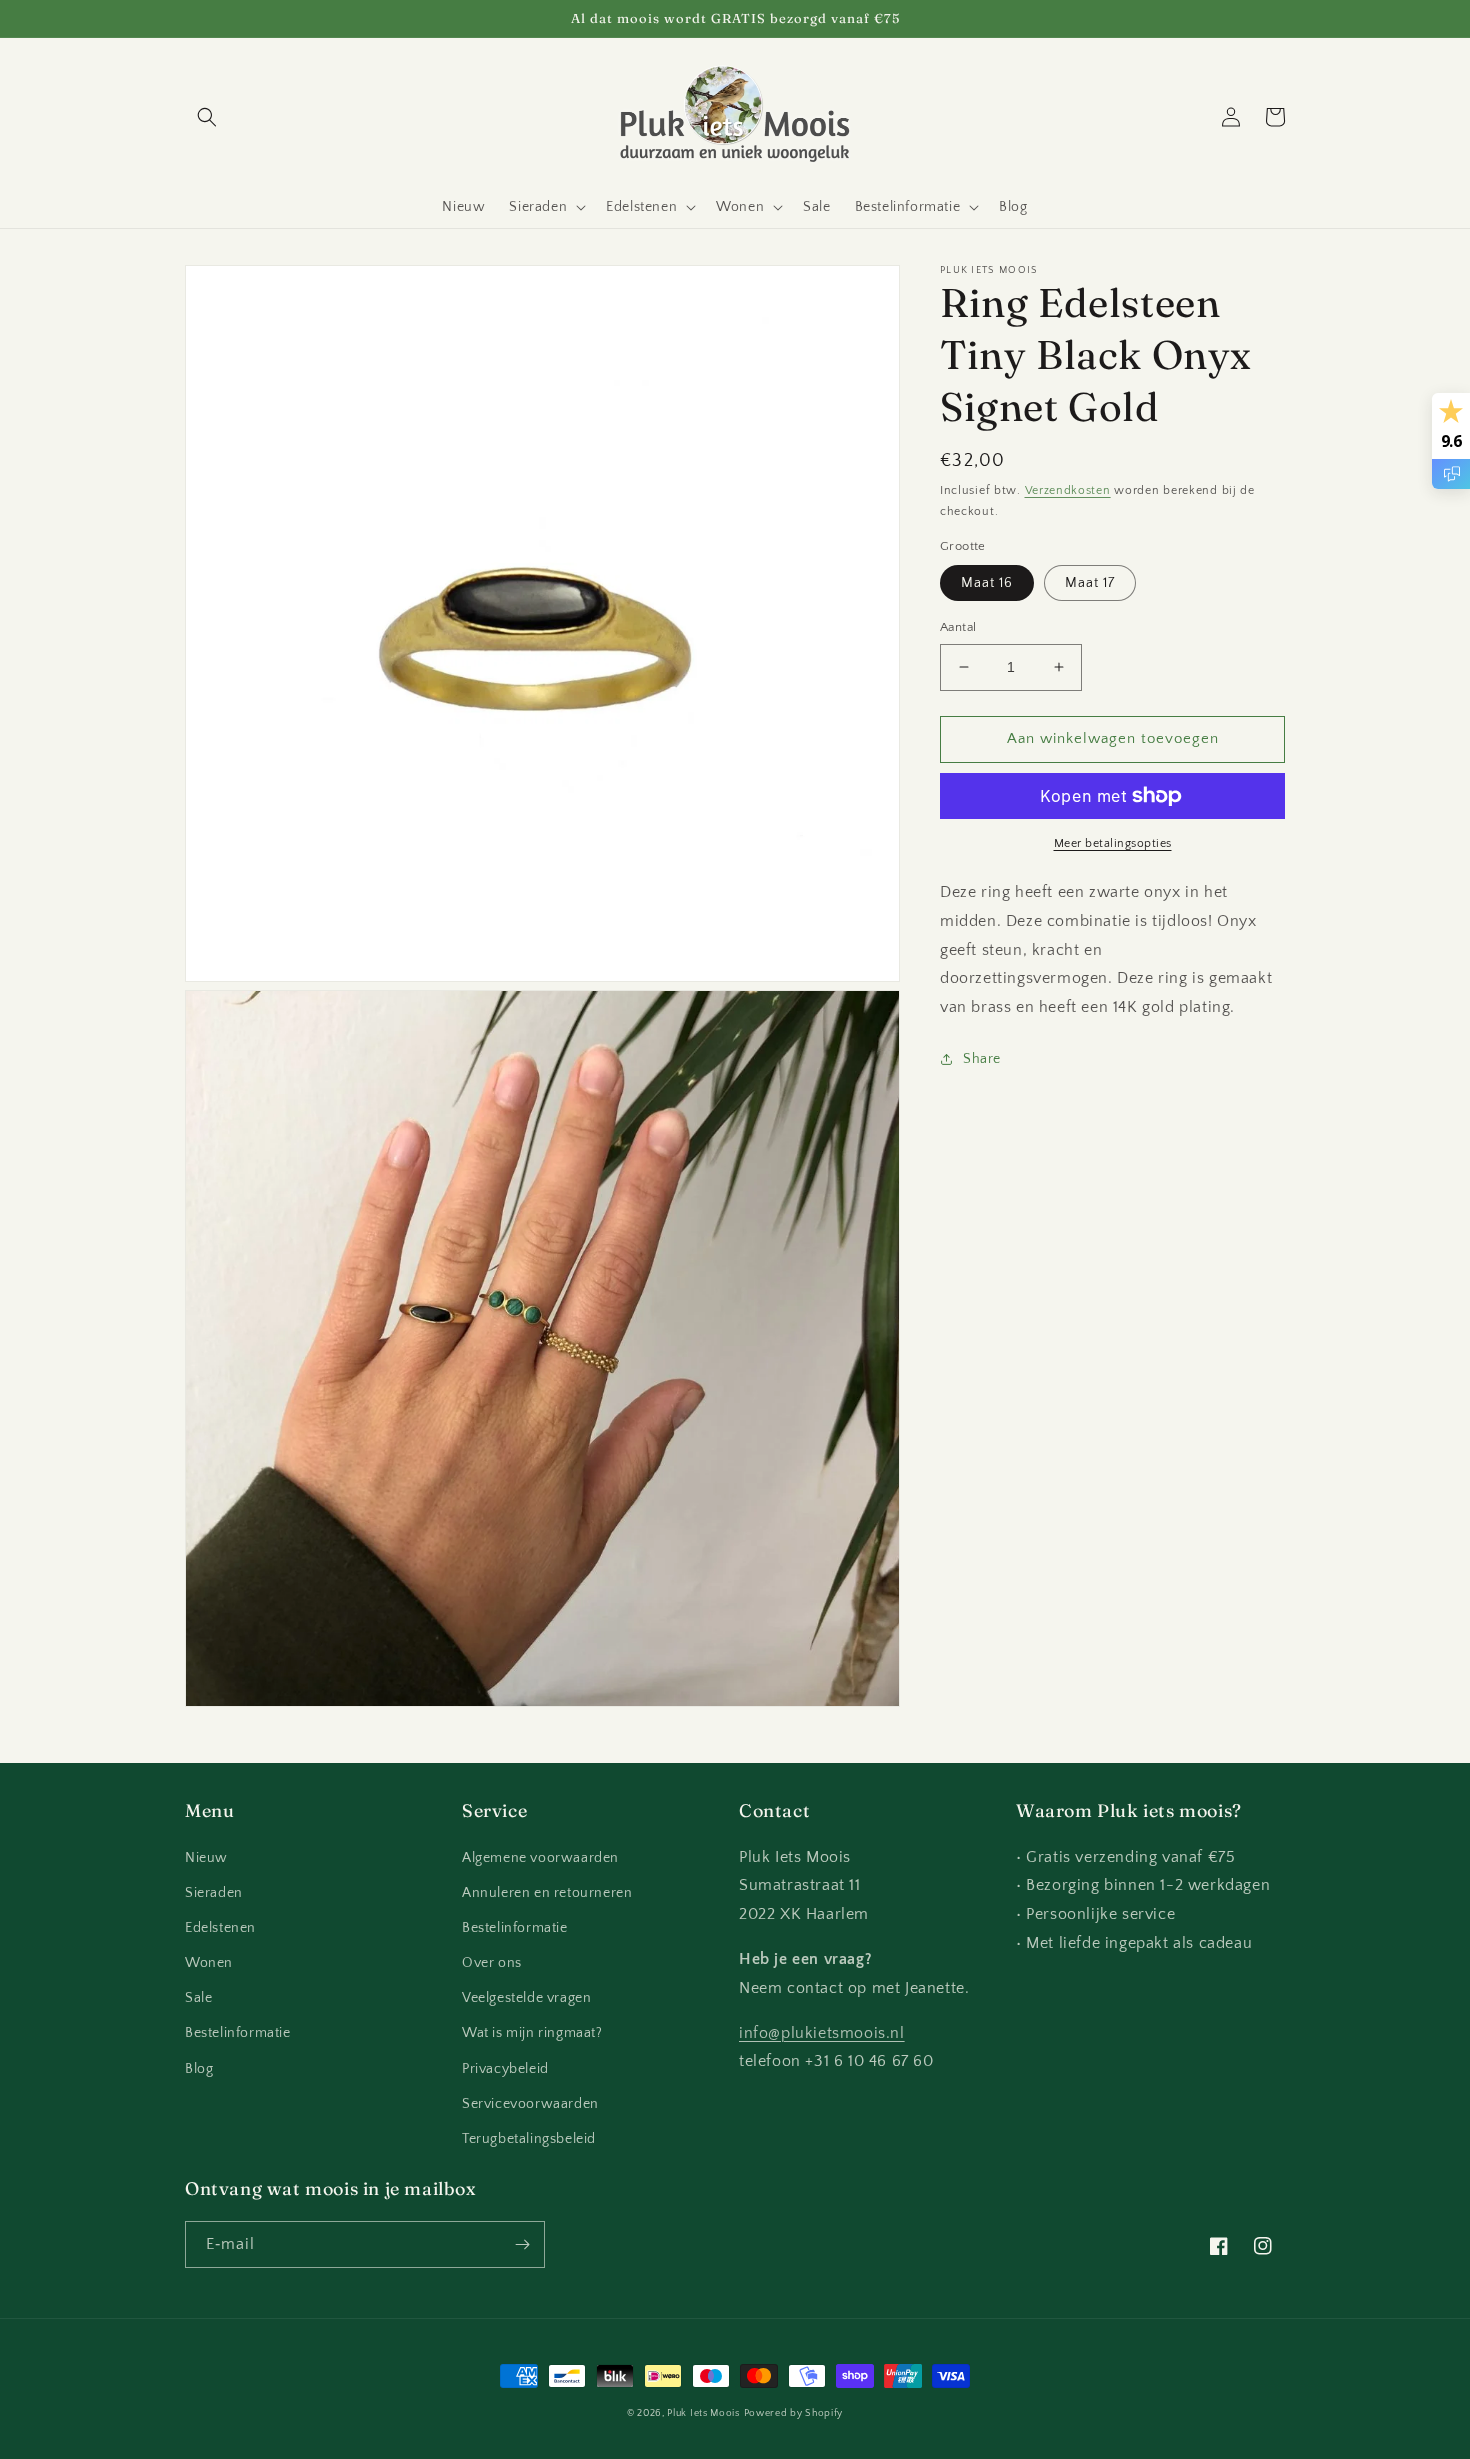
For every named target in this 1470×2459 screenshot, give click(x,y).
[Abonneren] (522, 2244)
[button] (207, 117)
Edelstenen (220, 1928)
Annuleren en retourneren (547, 1893)
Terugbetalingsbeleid (529, 2139)
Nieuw (206, 1858)
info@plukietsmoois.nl (822, 2033)
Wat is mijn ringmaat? (532, 2033)
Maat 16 (987, 583)
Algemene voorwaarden (540, 1858)
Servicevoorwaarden (530, 2104)
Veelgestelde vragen (526, 1998)
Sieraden (214, 1893)
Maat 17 (1090, 583)
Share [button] (982, 1059)
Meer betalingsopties (1113, 843)
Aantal (958, 627)
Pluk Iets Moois (703, 2413)
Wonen (209, 1963)
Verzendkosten (1068, 490)
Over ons (492, 1963)
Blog (199, 2069)
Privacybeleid (505, 2069)
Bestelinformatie (238, 2033)
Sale (198, 1998)
